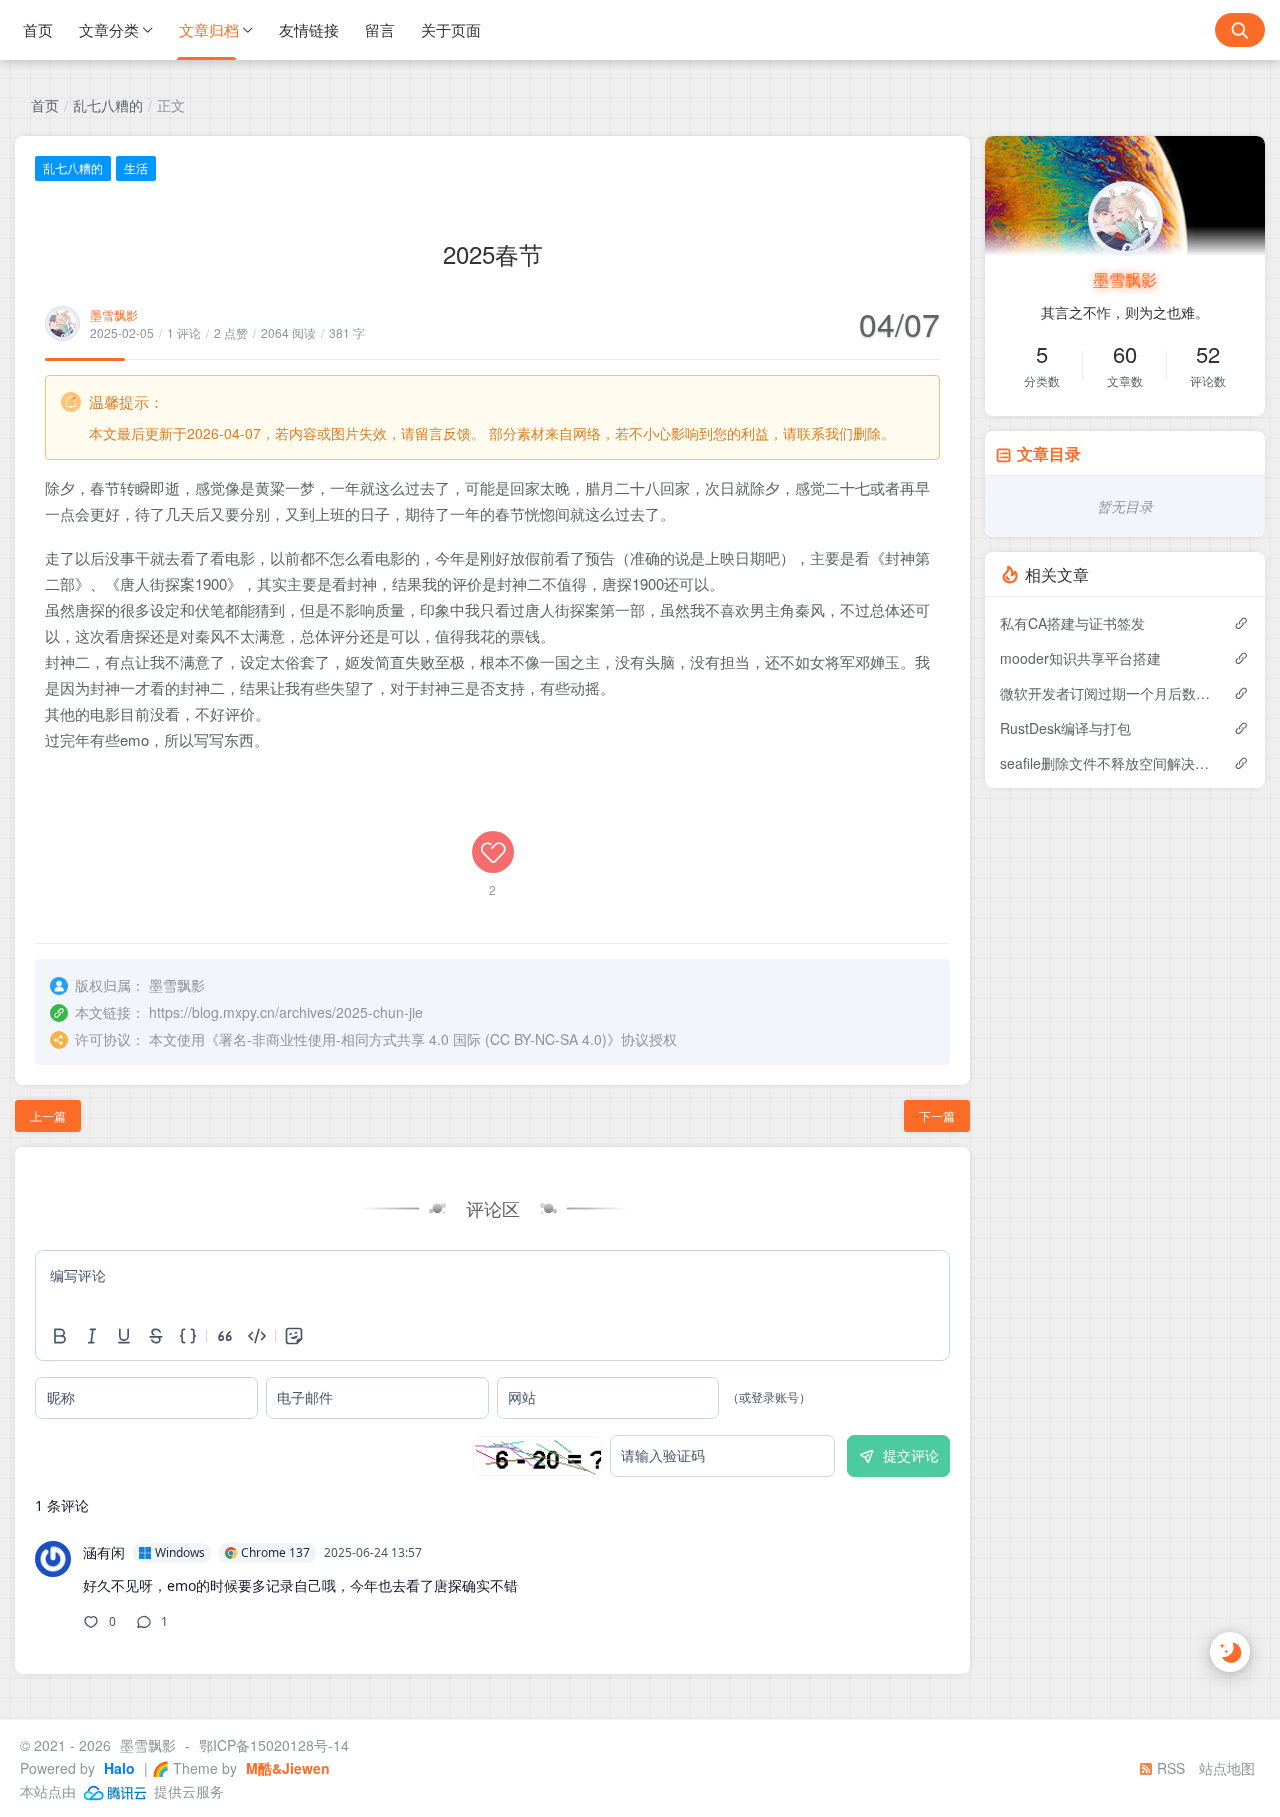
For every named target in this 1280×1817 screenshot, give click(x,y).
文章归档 (209, 29)
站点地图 (1227, 1768)
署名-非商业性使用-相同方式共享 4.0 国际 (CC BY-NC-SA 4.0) (413, 1039)
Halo (117, 1768)
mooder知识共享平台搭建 (1080, 658)
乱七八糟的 (108, 105)
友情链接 (309, 29)
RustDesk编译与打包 (1065, 728)
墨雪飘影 (114, 314)
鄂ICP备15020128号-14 (274, 1745)
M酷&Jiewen (286, 1768)
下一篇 (937, 1115)
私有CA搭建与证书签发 (1072, 623)
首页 (38, 29)
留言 (380, 29)
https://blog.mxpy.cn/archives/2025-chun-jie (286, 1012)
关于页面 (451, 29)
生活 (136, 167)
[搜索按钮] (1240, 30)
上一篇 (48, 1115)
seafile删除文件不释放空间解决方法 (1106, 763)
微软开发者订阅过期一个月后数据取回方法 (1106, 693)
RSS (1169, 1768)
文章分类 (109, 29)
